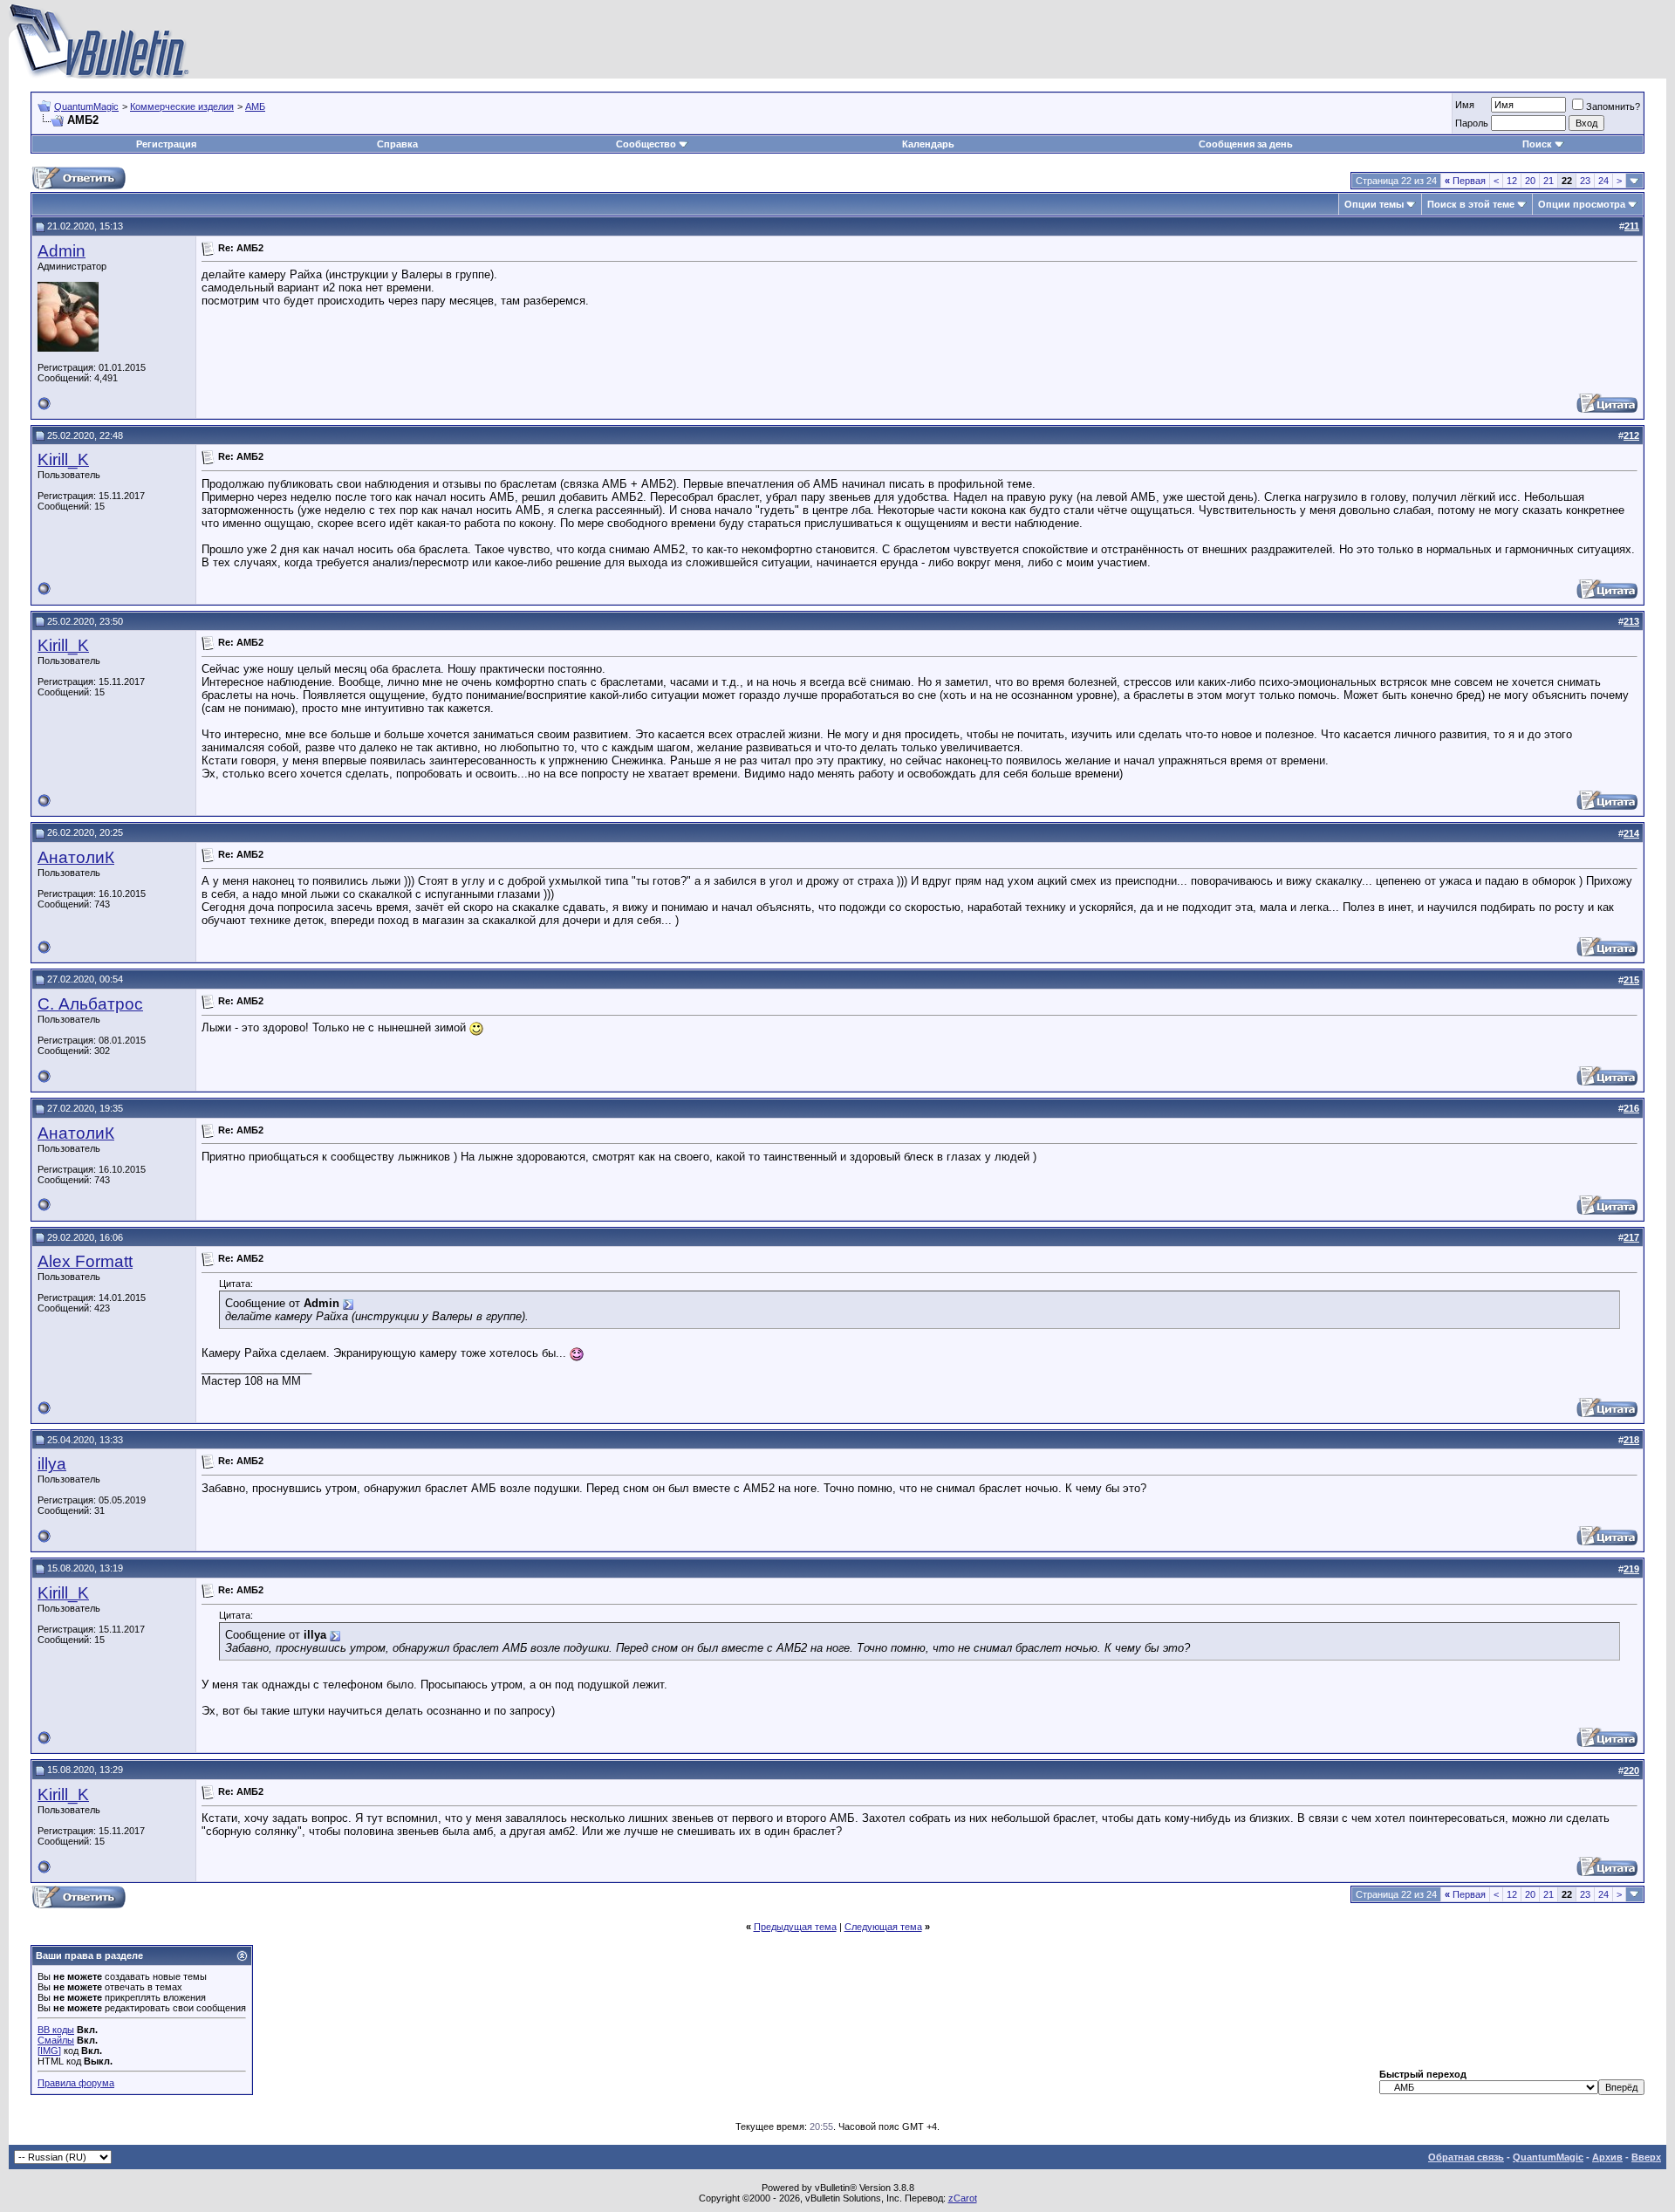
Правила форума (76, 2083)
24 (1603, 181)
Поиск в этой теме (1471, 204)
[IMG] (49, 2051)
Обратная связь (1466, 2157)
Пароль (1472, 123)
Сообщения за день (1246, 144)
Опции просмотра (1582, 204)
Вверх (1646, 2157)
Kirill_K (63, 459)
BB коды (56, 2030)
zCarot (963, 2198)
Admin (62, 251)
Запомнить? (1613, 106)
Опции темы (1374, 204)
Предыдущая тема (795, 1927)
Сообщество (646, 144)
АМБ (255, 106)
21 (1549, 181)
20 (1530, 181)
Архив (1607, 2157)
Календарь (928, 144)
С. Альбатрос (90, 1004)
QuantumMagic (86, 106)
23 (1585, 181)
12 (1512, 181)
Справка (397, 144)
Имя (1465, 105)
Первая (1465, 181)
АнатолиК (76, 857)
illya (52, 1464)
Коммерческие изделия (182, 106)
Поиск (1537, 144)
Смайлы (56, 2040)
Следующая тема (883, 1927)
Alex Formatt (85, 1261)
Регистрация (166, 144)
